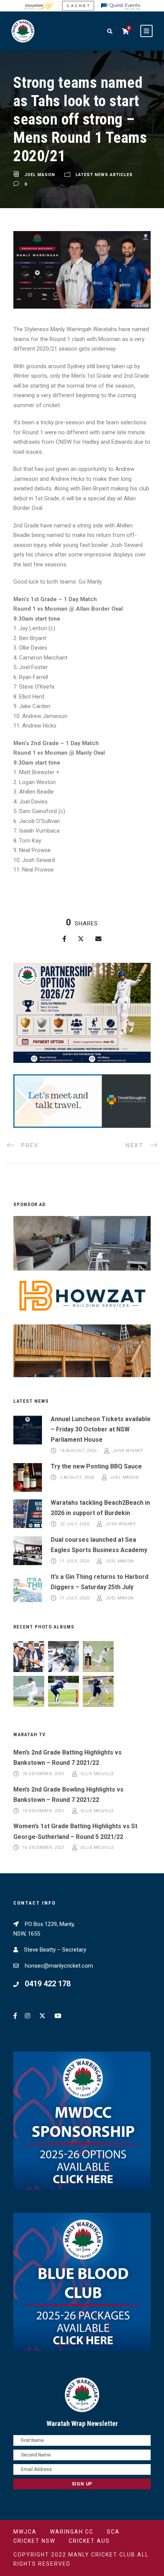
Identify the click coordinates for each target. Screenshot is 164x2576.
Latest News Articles (104, 175)
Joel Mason (40, 175)
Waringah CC (72, 2532)
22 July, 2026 (75, 1524)
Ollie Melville (97, 1774)
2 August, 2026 (77, 1477)
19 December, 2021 (44, 1811)
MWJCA (25, 2532)
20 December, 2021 (44, 1774)
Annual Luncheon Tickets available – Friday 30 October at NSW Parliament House (101, 1429)
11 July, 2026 (75, 1561)
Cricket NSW (34, 2541)
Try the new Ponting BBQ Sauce (96, 1466)
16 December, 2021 (44, 1848)
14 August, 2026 (78, 1451)
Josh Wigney (128, 1451)
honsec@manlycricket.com (59, 1966)
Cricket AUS (89, 2541)
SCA (113, 2532)
